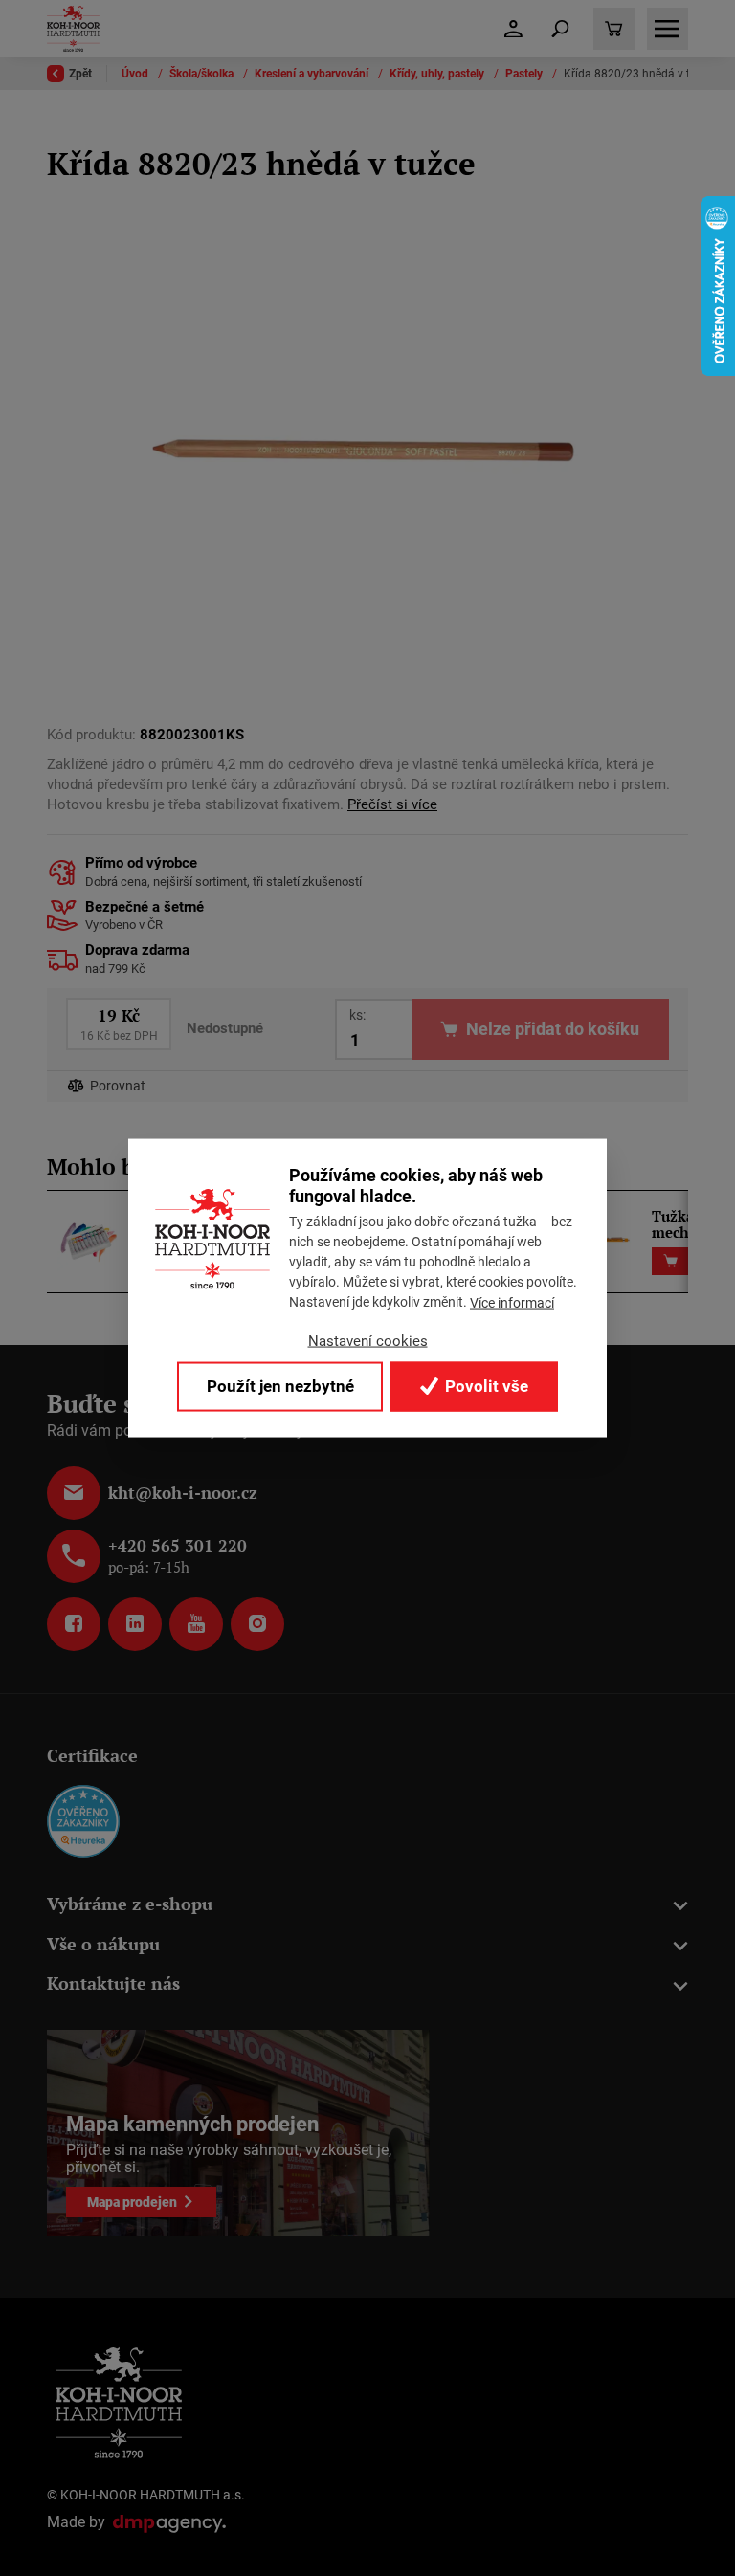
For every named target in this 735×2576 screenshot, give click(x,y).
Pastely (525, 74)
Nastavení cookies (368, 1341)
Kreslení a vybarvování (313, 74)
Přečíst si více (392, 804)
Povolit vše (485, 1386)
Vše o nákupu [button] (103, 1944)
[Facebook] (74, 1624)
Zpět (80, 74)
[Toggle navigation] (561, 29)
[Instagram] (257, 1624)
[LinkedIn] (135, 1624)
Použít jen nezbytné (280, 1386)
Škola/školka (203, 74)
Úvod (136, 74)
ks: (357, 1015)
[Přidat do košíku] (670, 1261)
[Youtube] (196, 1624)
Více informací (512, 1303)
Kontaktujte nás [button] (113, 1983)
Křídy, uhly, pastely (438, 74)
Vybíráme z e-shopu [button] (130, 1904)
